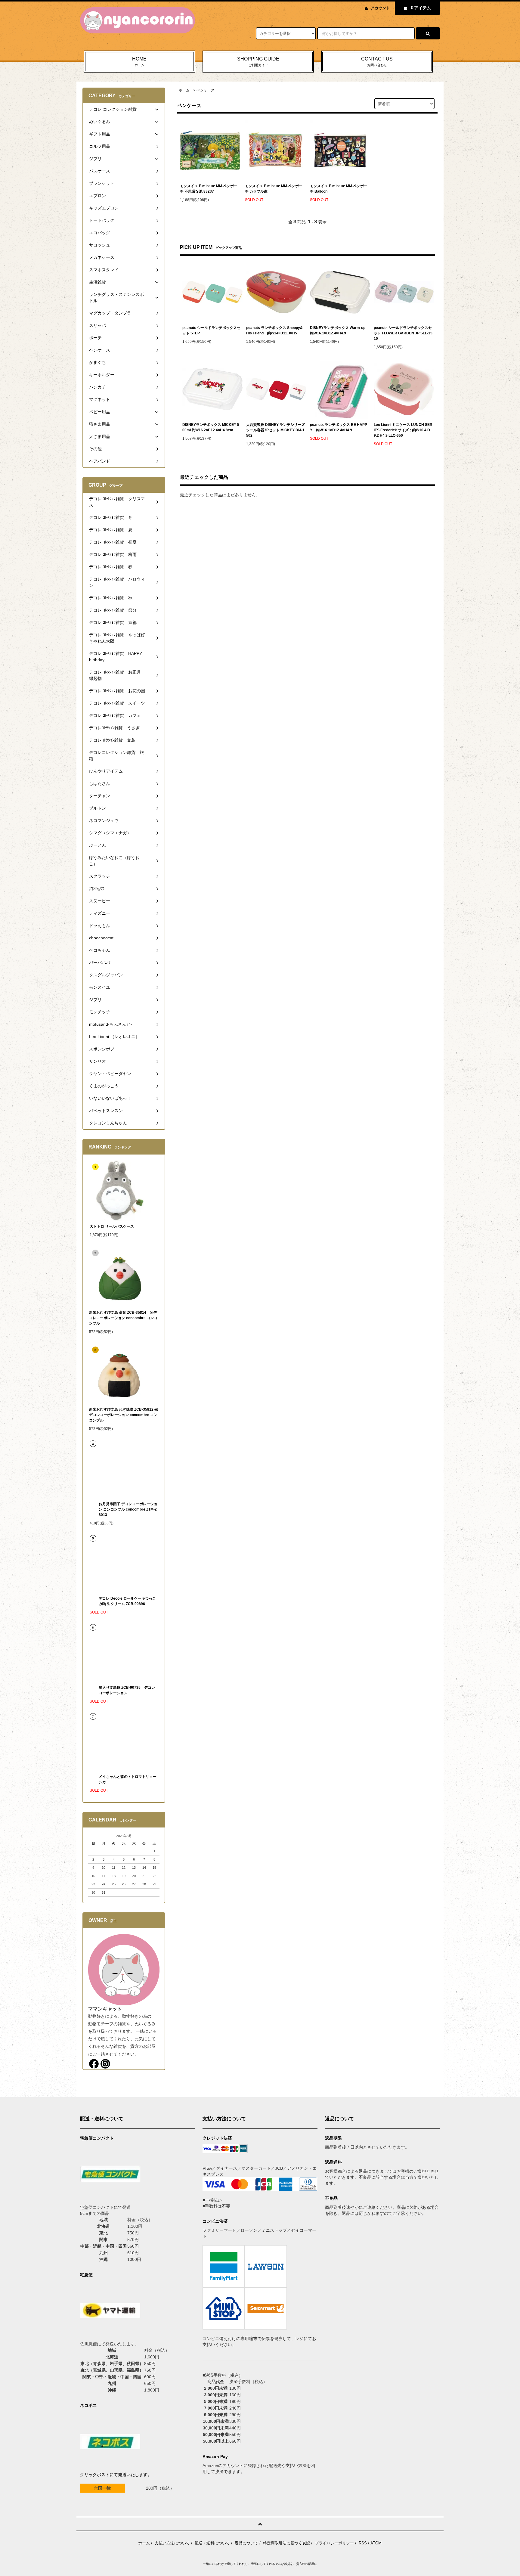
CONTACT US (377, 62)
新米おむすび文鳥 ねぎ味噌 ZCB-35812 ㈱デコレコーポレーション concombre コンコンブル (124, 1415)
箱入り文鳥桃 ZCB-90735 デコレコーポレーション (127, 1690)
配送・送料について (212, 2543)
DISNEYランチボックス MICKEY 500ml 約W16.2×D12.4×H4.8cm (211, 427)
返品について (246, 2543)
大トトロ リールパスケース (112, 1226)
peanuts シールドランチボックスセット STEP (211, 330)
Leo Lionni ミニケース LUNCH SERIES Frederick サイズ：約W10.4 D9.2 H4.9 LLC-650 (403, 430)
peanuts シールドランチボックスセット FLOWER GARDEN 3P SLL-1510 (403, 333)
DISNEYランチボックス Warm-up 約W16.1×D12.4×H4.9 (338, 330)
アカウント (380, 8)
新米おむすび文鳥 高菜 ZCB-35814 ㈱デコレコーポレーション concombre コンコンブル (123, 1318)
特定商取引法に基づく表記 (286, 2543)
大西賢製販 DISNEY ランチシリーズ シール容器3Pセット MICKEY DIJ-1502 (275, 430)
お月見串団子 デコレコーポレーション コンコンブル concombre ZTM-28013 (128, 1509)
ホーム (184, 90)
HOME (139, 62)
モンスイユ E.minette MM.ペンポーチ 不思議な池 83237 (209, 189)
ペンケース (206, 90)
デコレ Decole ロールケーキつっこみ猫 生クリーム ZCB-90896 (127, 1601)
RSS (363, 2543)
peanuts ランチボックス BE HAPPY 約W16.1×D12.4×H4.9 (339, 427)
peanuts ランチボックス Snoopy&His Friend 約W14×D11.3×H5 (274, 330)
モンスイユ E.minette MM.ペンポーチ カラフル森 (274, 189)
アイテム (421, 8)
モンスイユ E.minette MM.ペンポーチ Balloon (339, 189)
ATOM (376, 2543)
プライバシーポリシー (334, 2543)
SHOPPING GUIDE (258, 62)
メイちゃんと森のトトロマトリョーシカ (128, 1779)
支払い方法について (172, 2543)
